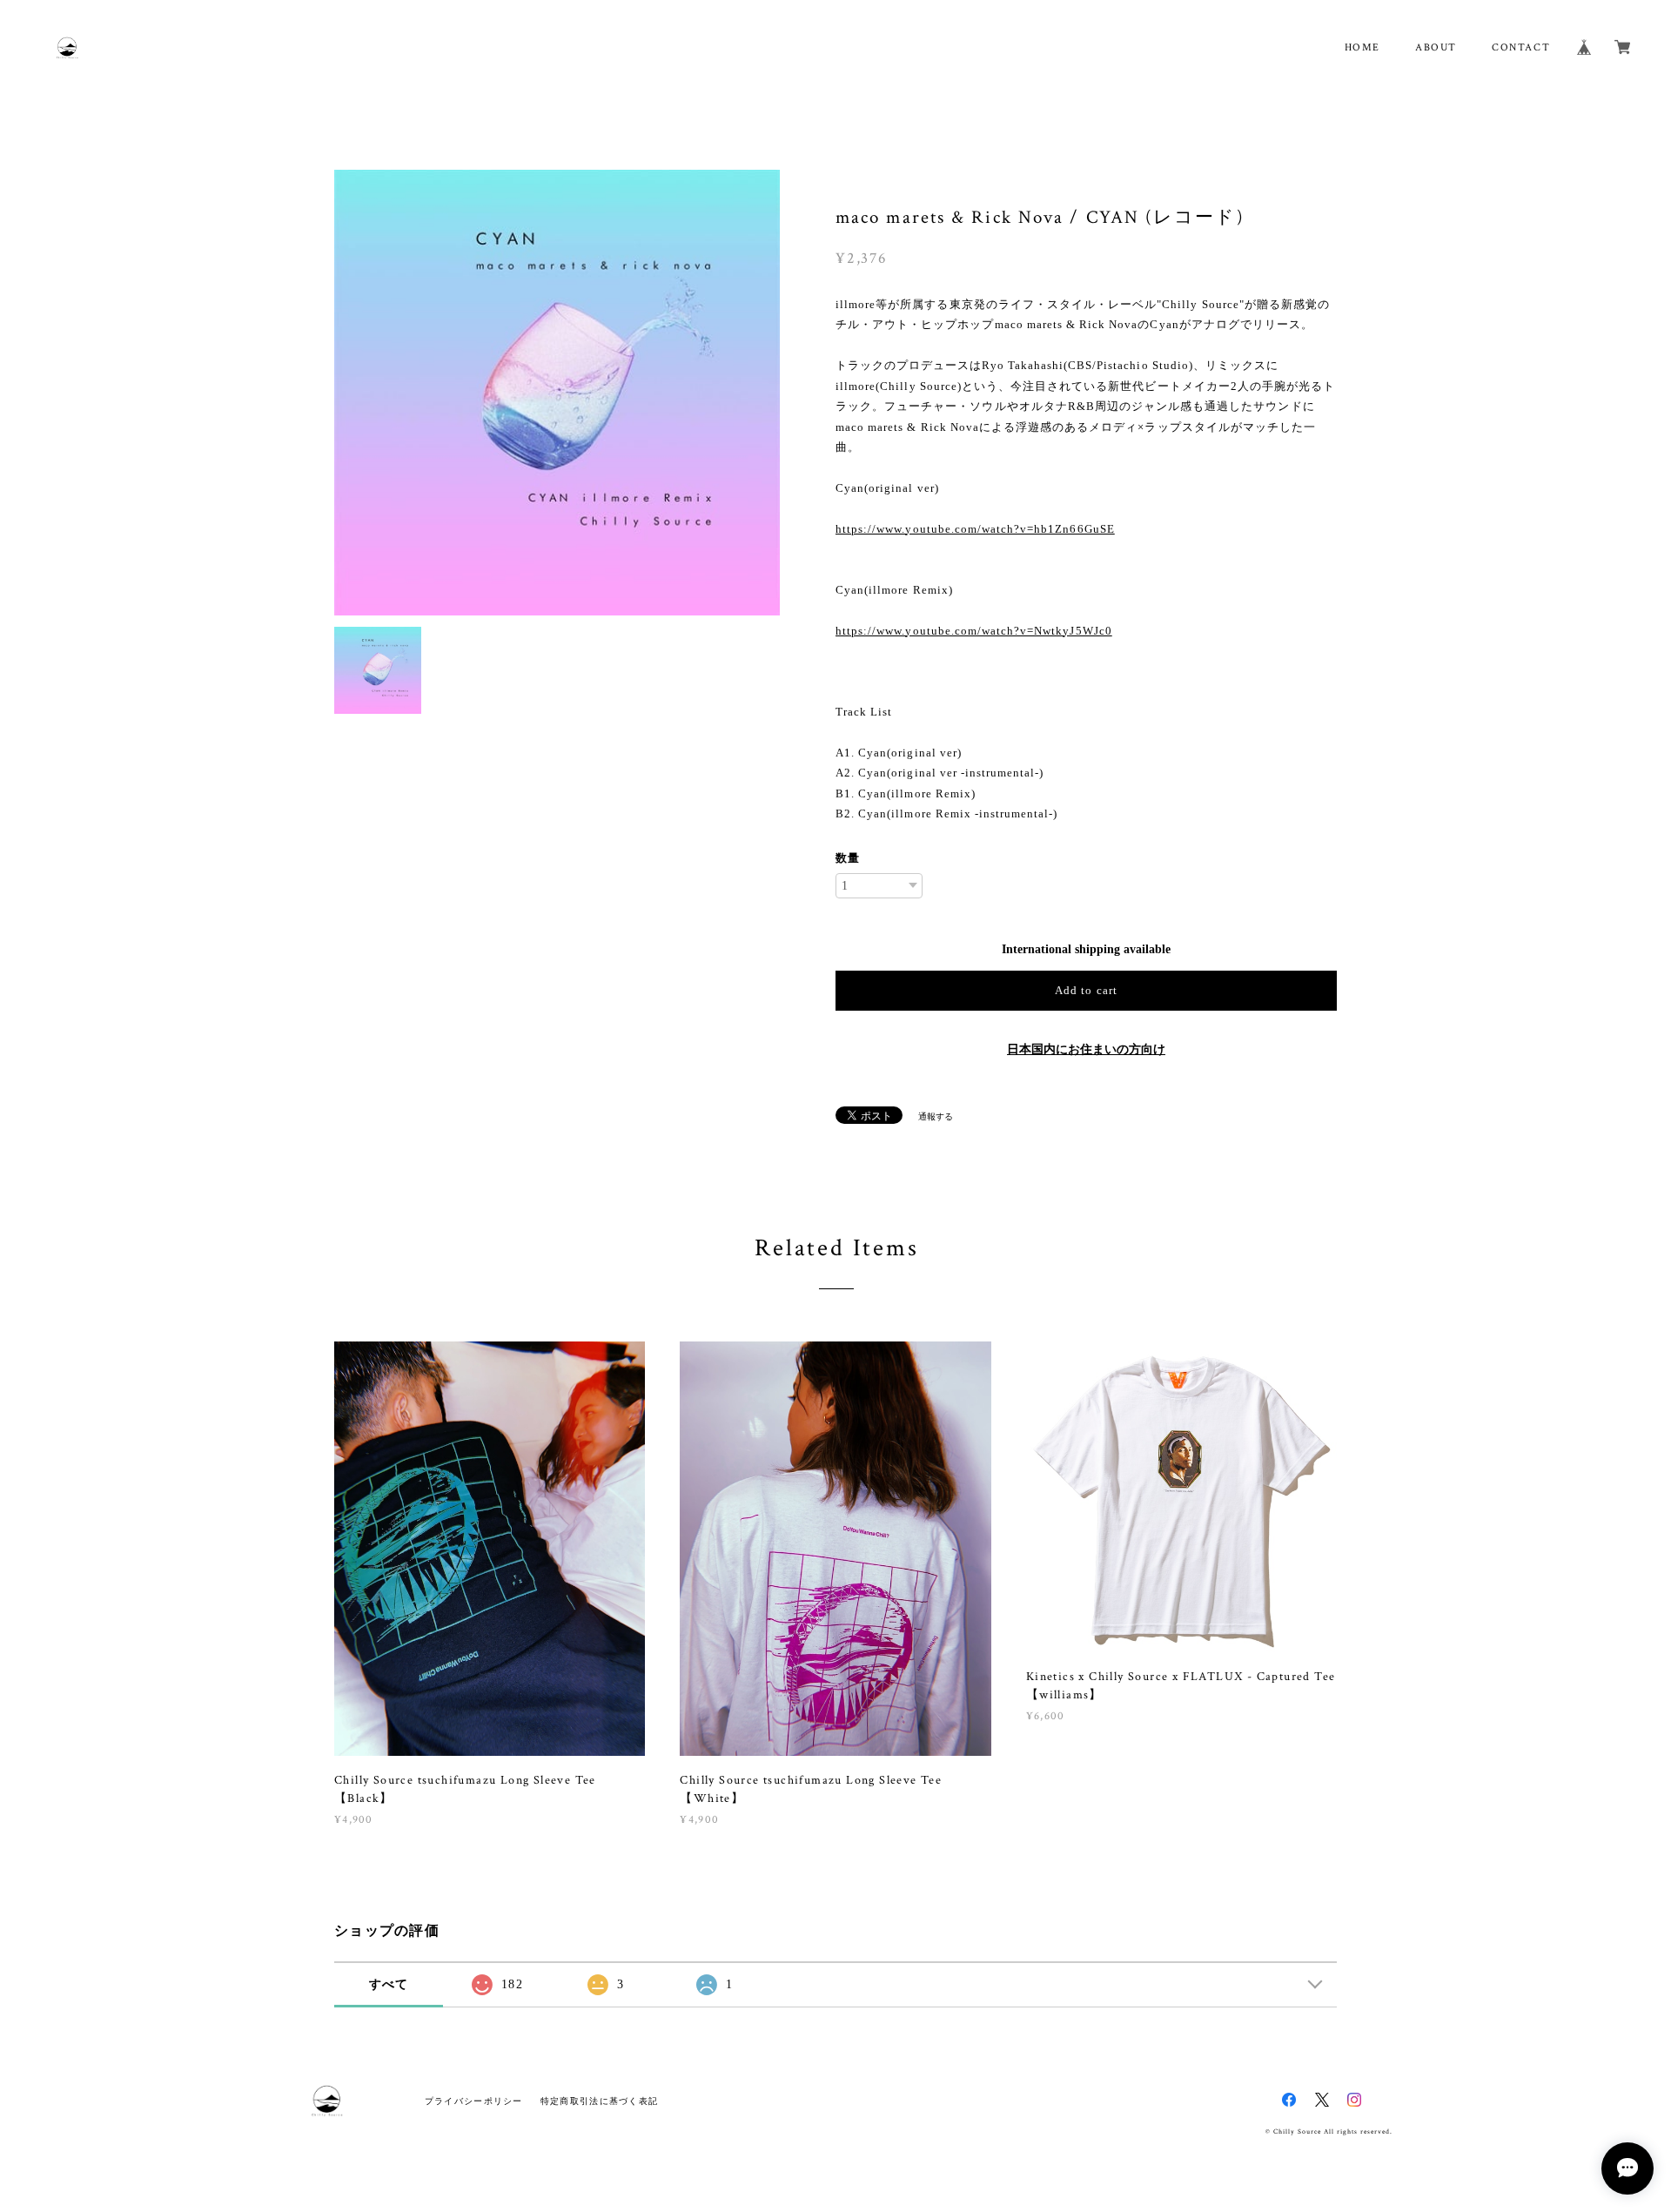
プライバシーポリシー (474, 2101)
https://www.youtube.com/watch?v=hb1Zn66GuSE (975, 529)
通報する (936, 1116)
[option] (557, 393)
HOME (1362, 47)
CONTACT (1521, 47)
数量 (848, 858)
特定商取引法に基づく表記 (599, 2101)
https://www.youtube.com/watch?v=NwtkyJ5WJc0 (974, 631)
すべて (389, 1984)
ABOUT (1436, 47)
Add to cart (1086, 990)
